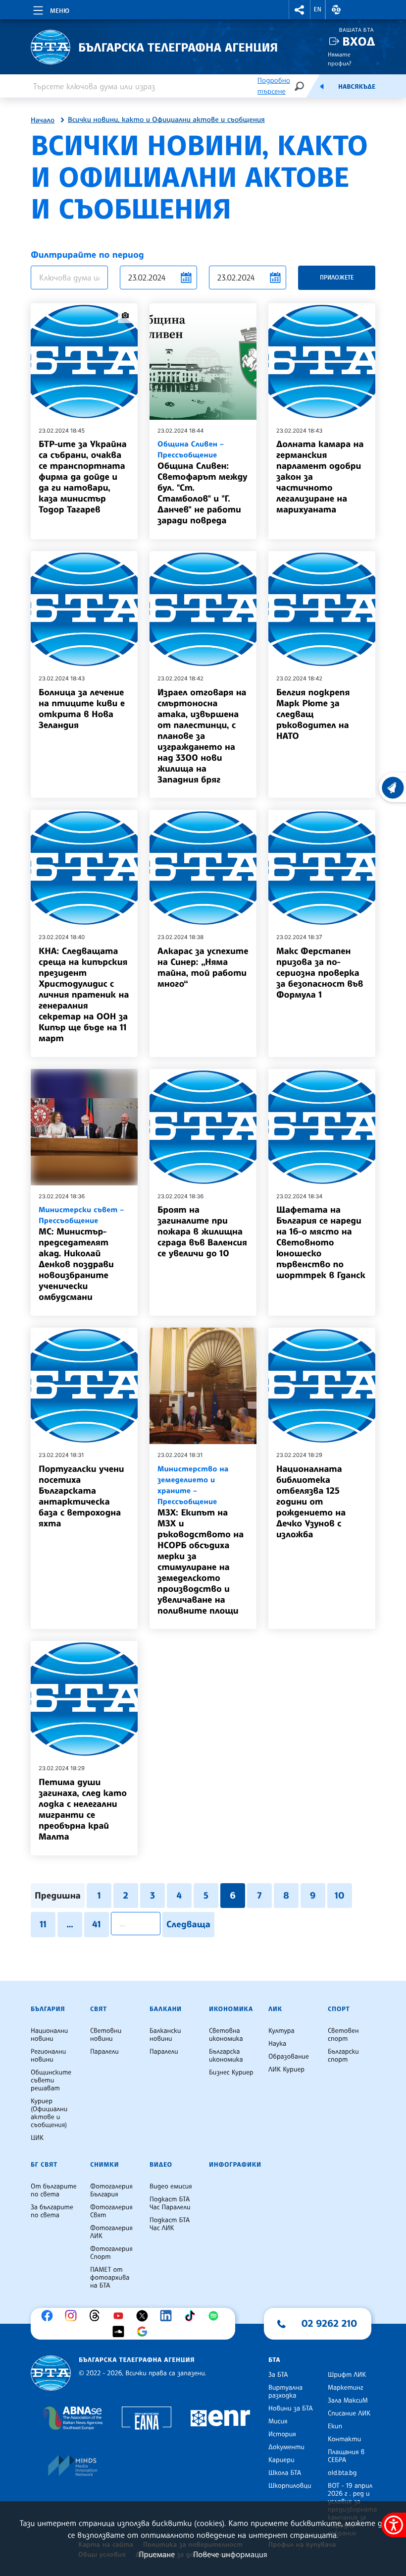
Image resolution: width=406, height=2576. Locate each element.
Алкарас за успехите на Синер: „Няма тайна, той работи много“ (203, 967)
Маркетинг (345, 2388)
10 (340, 1896)
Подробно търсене (274, 86)
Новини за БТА (291, 2408)
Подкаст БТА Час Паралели (170, 2203)
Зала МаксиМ (348, 2401)
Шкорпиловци (290, 2486)
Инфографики (235, 2165)
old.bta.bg (342, 2473)
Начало (43, 120)
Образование (289, 2057)
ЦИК (37, 2138)
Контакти (344, 2439)
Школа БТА (285, 2473)
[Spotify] (216, 2316)
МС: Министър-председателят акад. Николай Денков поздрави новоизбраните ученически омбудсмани (81, 1254)
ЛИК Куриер (286, 2070)
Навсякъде (357, 87)
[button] (300, 10)
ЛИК (275, 2009)
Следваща (188, 1924)
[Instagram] (73, 2316)
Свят (99, 2009)
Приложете (337, 277)
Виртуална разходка (285, 2392)
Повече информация (230, 2554)
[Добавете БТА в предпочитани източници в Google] (145, 2332)
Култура (281, 2031)
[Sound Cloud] (121, 2332)
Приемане (157, 2554)
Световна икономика (226, 2035)
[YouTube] (121, 2316)
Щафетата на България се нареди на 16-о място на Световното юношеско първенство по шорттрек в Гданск (321, 1242)
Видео (161, 2165)
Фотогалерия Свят (111, 2211)
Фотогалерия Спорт (111, 2253)
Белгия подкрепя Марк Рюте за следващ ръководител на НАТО (313, 714)
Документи (286, 2447)
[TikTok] (192, 2316)
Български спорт (343, 2056)
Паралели (104, 2052)
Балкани (166, 2009)
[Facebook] (50, 2316)
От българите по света (54, 2190)
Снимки (104, 2165)
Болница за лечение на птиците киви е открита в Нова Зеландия (82, 709)
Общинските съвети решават (51, 2080)
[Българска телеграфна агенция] (51, 2373)
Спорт (339, 2009)
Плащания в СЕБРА (346, 2456)
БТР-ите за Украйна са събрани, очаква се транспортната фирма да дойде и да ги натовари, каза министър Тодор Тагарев (83, 477)
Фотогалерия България (111, 2190)
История (282, 2434)
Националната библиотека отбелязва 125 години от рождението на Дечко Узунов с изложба (311, 1502)
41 (96, 1924)
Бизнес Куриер (231, 2072)
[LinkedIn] (168, 2316)
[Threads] (97, 2316)
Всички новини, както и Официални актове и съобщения (166, 120)
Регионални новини (48, 2056)
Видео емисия (171, 2186)
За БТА (278, 2375)
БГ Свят (44, 2165)
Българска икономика (226, 2056)
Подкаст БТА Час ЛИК (170, 2224)
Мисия (278, 2421)
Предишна (58, 1896)
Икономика (231, 2009)
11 (43, 1924)
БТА (274, 2360)
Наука (277, 2044)
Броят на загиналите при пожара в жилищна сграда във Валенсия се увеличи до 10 (202, 1232)
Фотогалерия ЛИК (111, 2232)
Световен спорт (343, 2035)
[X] (145, 2316)
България (48, 2009)
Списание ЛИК (349, 2413)
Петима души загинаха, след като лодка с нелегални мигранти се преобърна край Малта (83, 1809)
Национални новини (49, 2035)
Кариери (281, 2460)
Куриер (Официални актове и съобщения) (49, 2113)
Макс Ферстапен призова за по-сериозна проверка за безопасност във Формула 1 (320, 973)
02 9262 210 (329, 2323)
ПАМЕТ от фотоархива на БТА (110, 2278)
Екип (335, 2426)
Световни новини (106, 2035)
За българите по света (52, 2211)
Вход (359, 41)
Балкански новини (165, 2035)
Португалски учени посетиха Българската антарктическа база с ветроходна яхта (81, 1496)
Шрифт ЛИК (347, 2375)
